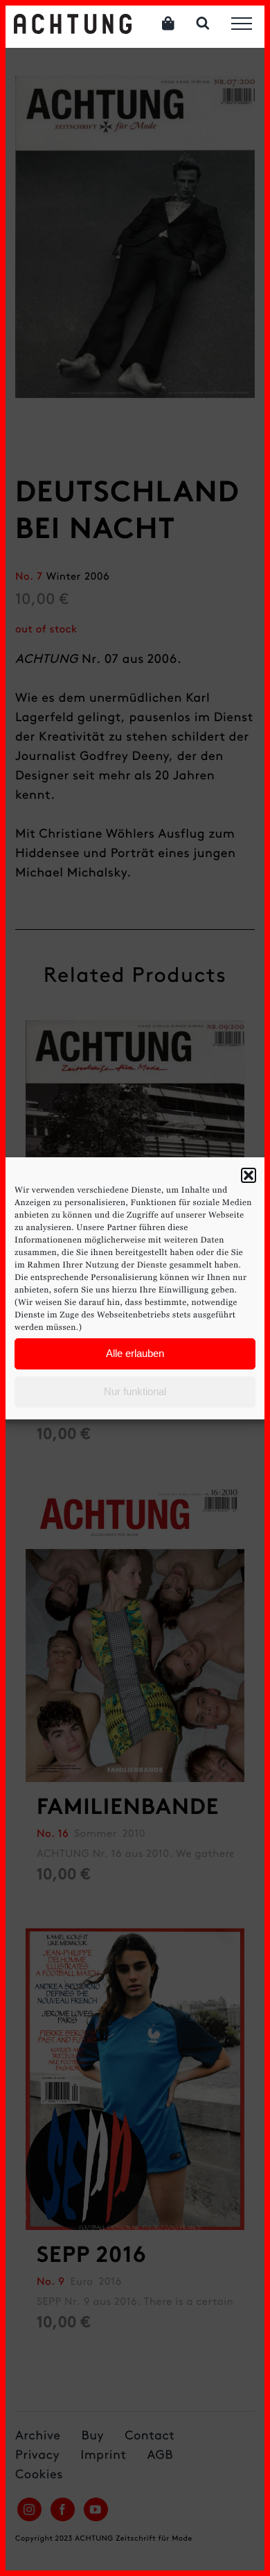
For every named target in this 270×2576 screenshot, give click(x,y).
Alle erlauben (135, 1353)
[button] (249, 1175)
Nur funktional (135, 1391)
